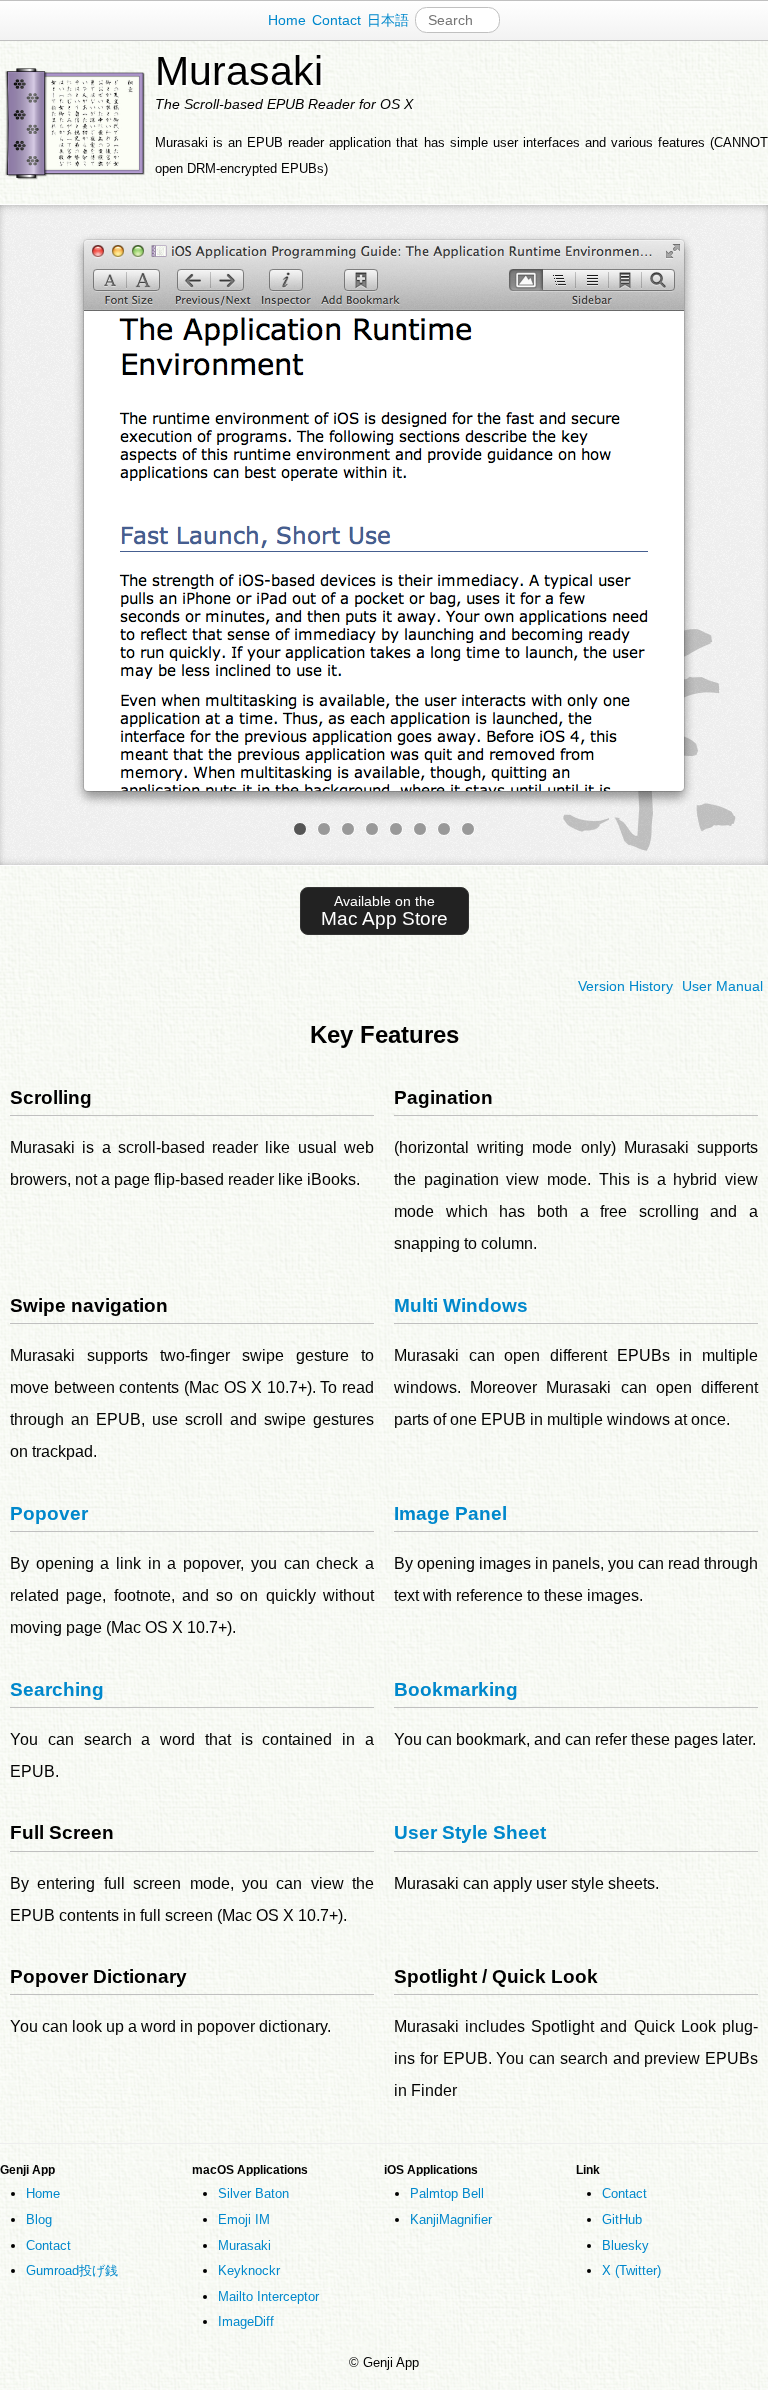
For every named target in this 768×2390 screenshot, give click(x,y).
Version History (625, 986)
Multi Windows (461, 1305)
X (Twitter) (631, 2270)
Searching (57, 1689)
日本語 (388, 20)
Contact (336, 20)
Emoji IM (244, 2219)
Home (287, 20)
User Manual (722, 986)
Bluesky (625, 2245)
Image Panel (450, 1513)
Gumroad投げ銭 (72, 2270)
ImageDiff (246, 2321)
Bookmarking (456, 1689)
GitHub (622, 2219)
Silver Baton (253, 2193)
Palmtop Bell (447, 2193)
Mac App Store (384, 910)
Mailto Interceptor (268, 2296)
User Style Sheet (470, 1832)
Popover (49, 1513)
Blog (39, 2219)
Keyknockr (249, 2270)
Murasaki (244, 2245)
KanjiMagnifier (451, 2219)
